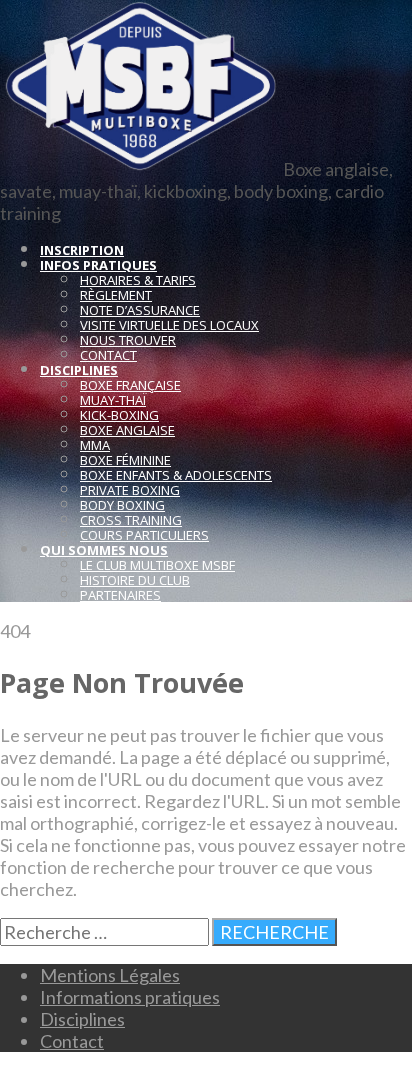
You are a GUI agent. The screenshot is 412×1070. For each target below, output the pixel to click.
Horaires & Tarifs (138, 280)
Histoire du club (135, 580)
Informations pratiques (130, 997)
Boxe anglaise (127, 430)
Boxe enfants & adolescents (176, 475)
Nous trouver (128, 340)
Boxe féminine (125, 460)
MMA (95, 445)
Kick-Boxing (119, 415)
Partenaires (120, 595)
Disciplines (82, 1019)
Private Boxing (130, 490)
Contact (108, 355)
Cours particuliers (144, 535)
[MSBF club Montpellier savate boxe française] (140, 169)
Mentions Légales (110, 975)
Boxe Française (130, 385)
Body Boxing (122, 505)
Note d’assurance (140, 310)
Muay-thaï (113, 400)
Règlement (116, 295)
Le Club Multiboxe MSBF (157, 565)
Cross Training (131, 520)
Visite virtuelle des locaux (169, 325)
